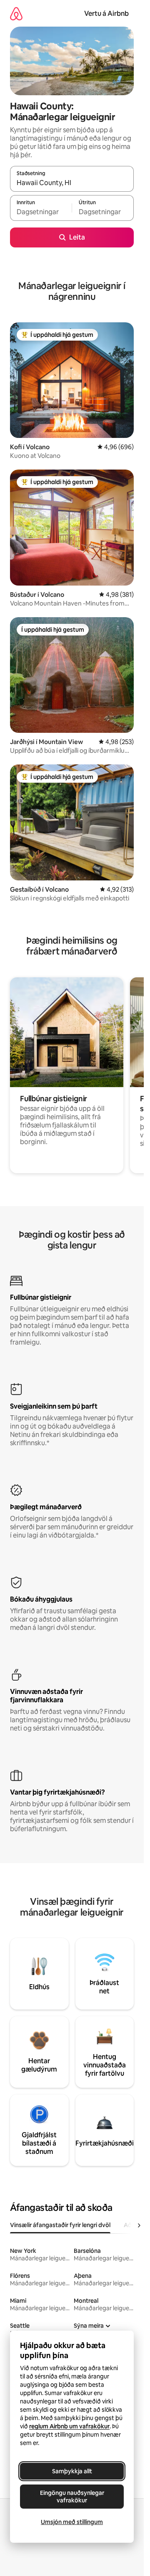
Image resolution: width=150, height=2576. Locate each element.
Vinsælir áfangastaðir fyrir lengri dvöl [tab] (60, 2225)
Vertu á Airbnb (106, 14)
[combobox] (72, 183)
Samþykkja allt (72, 2471)
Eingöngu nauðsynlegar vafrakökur (72, 2497)
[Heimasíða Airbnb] (16, 14)
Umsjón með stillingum (72, 2522)
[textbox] (41, 212)
